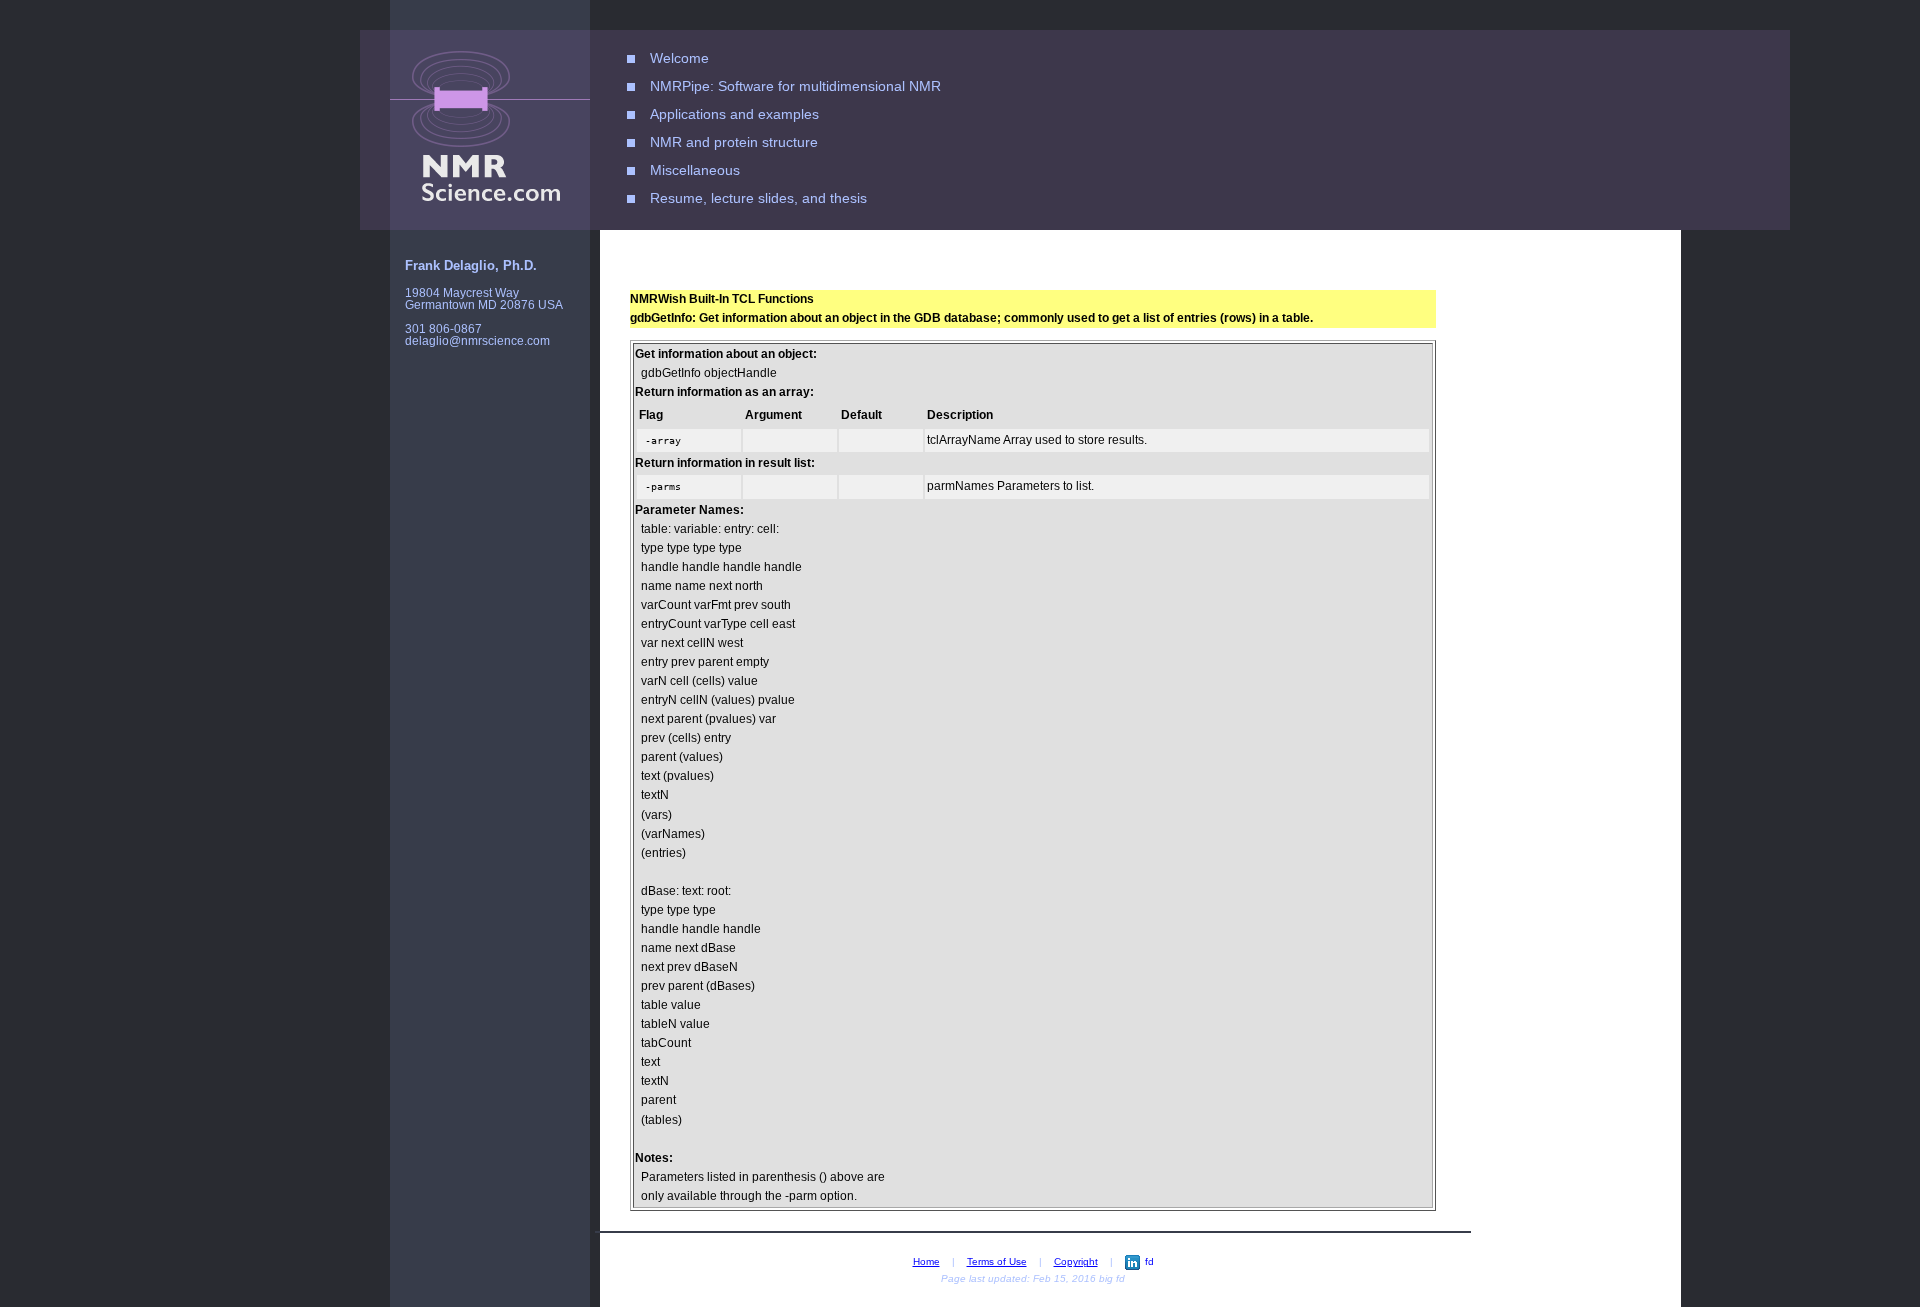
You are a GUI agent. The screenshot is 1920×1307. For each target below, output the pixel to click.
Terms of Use (997, 1261)
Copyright (1076, 1261)
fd (1149, 1261)
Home (926, 1261)
